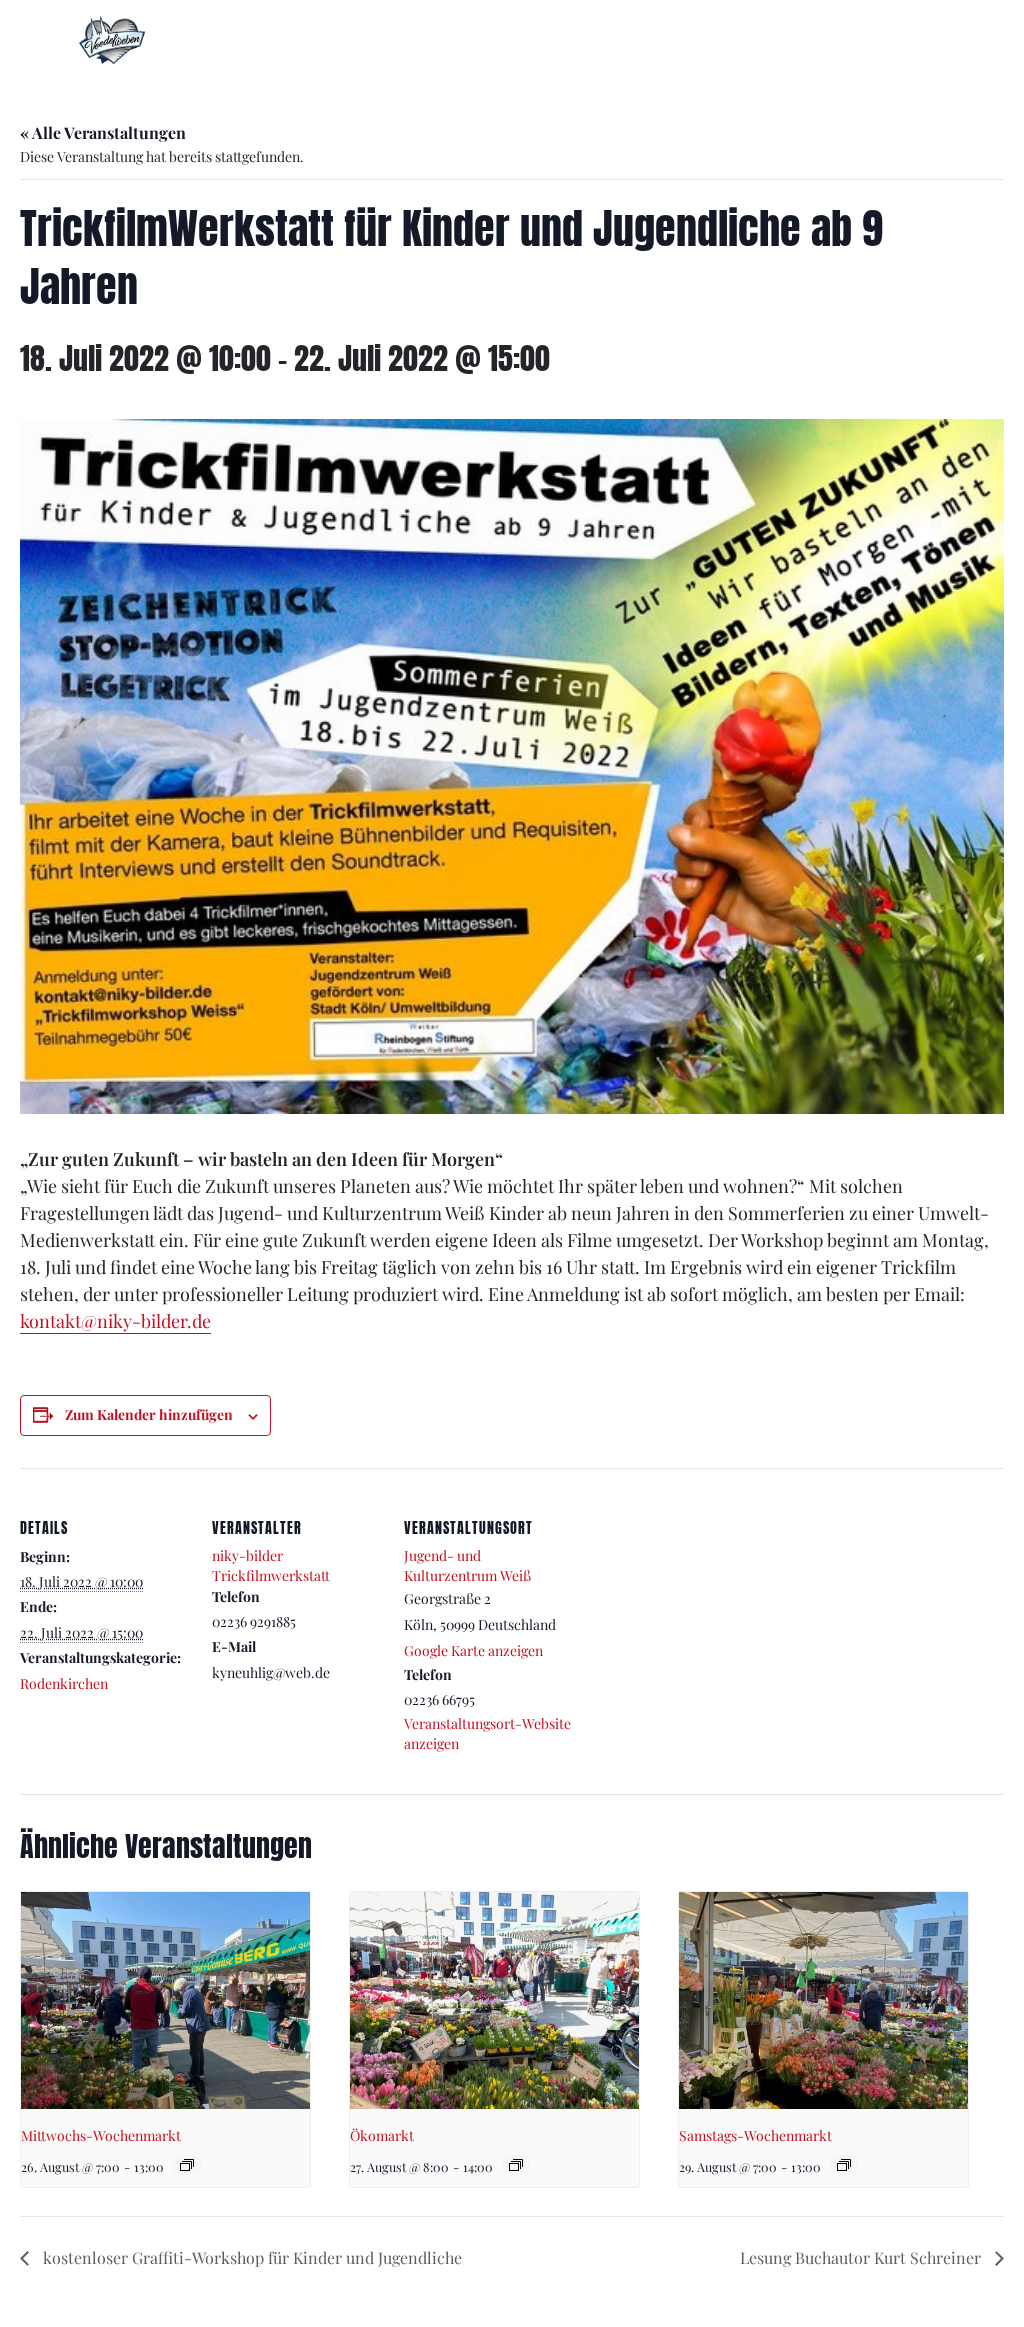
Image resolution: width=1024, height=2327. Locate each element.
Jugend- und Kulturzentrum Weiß (467, 1565)
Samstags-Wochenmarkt (755, 2135)
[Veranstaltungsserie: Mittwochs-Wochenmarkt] (187, 2165)
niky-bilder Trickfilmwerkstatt (271, 1565)
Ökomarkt (382, 2135)
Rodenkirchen (64, 1683)
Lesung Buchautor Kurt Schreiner (862, 2257)
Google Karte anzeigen (473, 1650)
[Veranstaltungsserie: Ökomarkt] (516, 2165)
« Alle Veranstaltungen (103, 132)
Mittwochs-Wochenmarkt (101, 2135)
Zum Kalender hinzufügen (149, 1414)
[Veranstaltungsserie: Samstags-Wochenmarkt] (844, 2165)
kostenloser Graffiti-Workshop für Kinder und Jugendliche (250, 2257)
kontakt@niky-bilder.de (115, 1321)
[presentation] (165, 2000)
